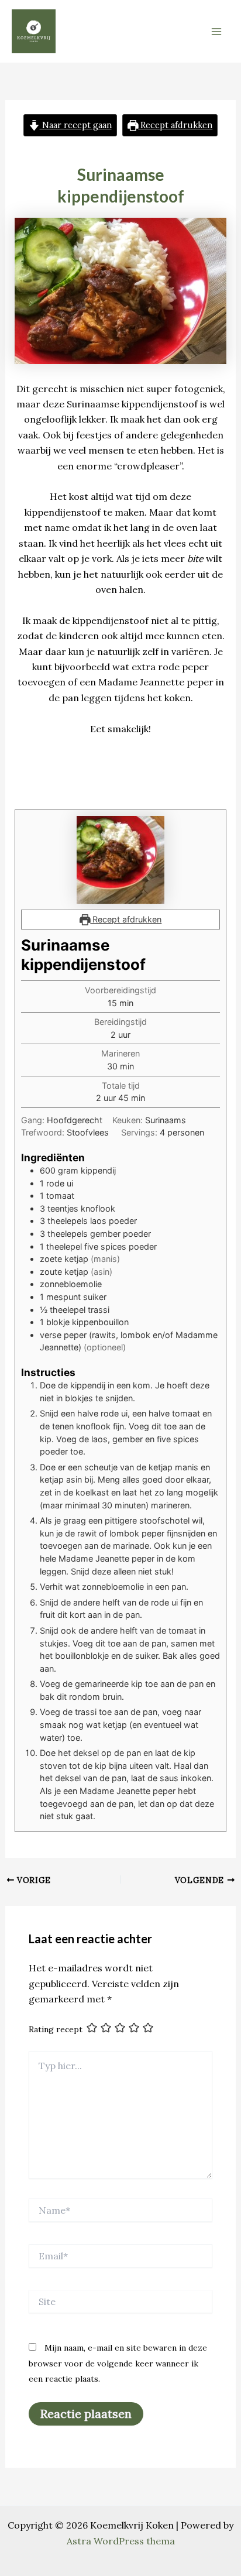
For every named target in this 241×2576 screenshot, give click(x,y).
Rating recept (56, 2029)
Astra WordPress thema (121, 2541)
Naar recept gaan (76, 125)
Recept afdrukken (175, 125)
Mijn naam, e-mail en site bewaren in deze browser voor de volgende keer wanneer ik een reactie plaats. (118, 2363)
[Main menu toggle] (216, 32)
